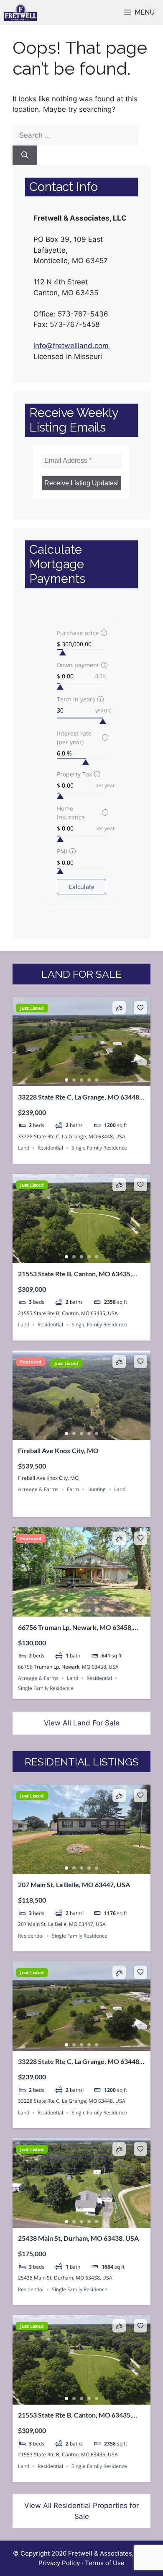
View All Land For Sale (82, 1723)
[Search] (25, 156)
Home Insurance (71, 813)
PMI (62, 851)
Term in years (76, 699)
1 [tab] (66, 1080)
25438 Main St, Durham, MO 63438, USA (78, 2238)
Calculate (81, 887)
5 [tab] (97, 1080)
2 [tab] (74, 1080)
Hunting (97, 1489)
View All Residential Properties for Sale (81, 2511)
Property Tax (74, 774)
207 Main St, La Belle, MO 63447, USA (74, 1884)
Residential (50, 1148)
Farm (73, 1489)
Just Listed (32, 1008)
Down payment (78, 665)
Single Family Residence (99, 1148)
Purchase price (78, 633)
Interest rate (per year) (74, 738)
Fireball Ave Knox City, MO (58, 1450)
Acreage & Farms (38, 1489)
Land (24, 1148)
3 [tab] (81, 1080)
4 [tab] (89, 1080)
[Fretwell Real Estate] (20, 13)
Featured (31, 1362)
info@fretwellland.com (71, 346)
